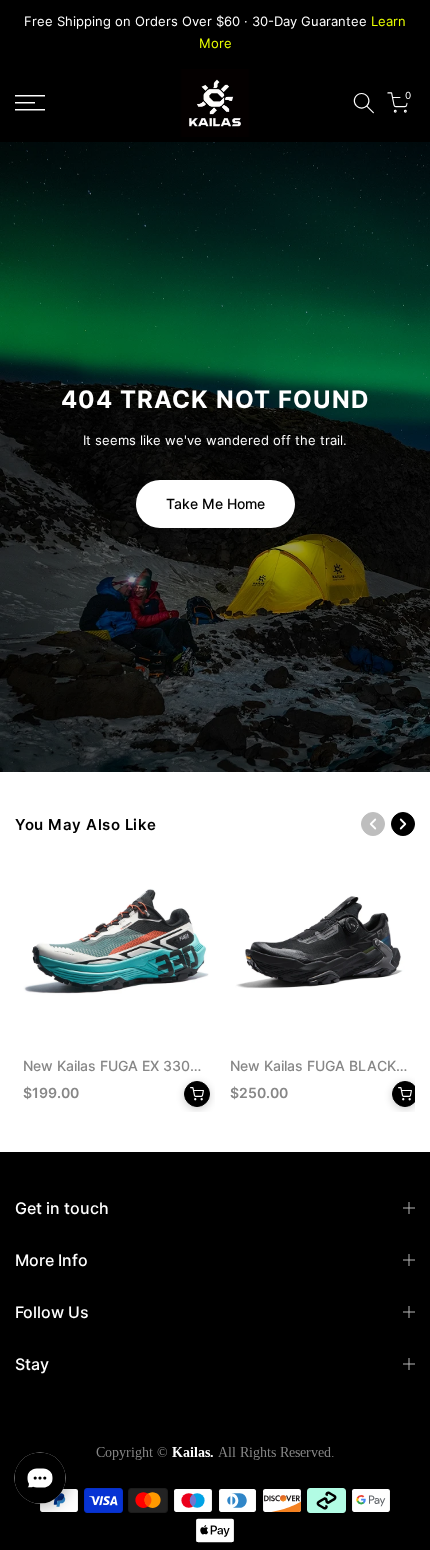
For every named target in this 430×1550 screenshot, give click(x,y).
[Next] (403, 824)
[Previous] (373, 824)
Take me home (215, 503)
